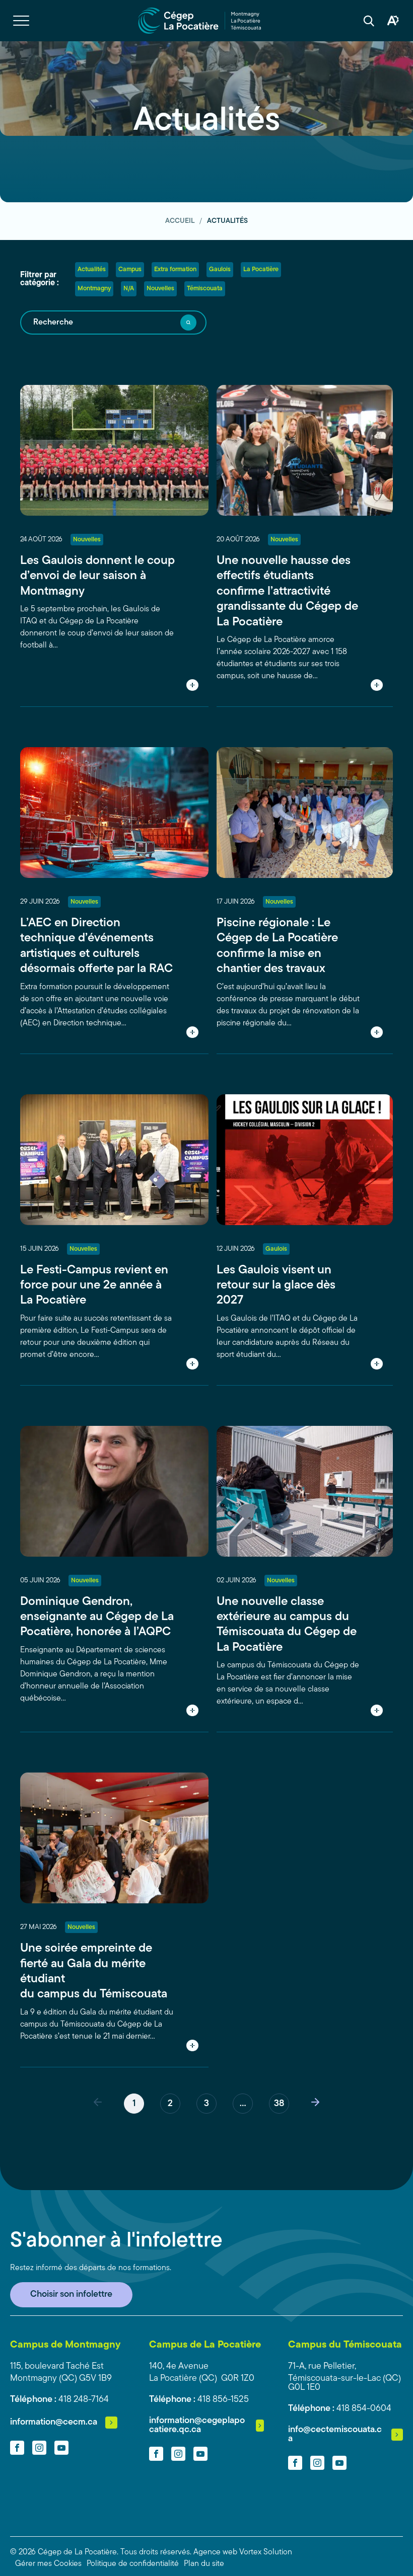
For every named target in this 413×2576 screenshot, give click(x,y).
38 (279, 2104)
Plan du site (204, 2564)
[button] (21, 21)
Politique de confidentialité (133, 2564)
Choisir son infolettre (71, 2295)
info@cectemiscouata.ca (335, 2435)
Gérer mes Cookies (48, 2564)
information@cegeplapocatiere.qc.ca (197, 2426)
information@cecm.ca (54, 2423)
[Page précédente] (98, 2104)
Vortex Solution (266, 2552)
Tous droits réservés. (156, 2552)
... (243, 2104)
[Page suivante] (315, 2104)
